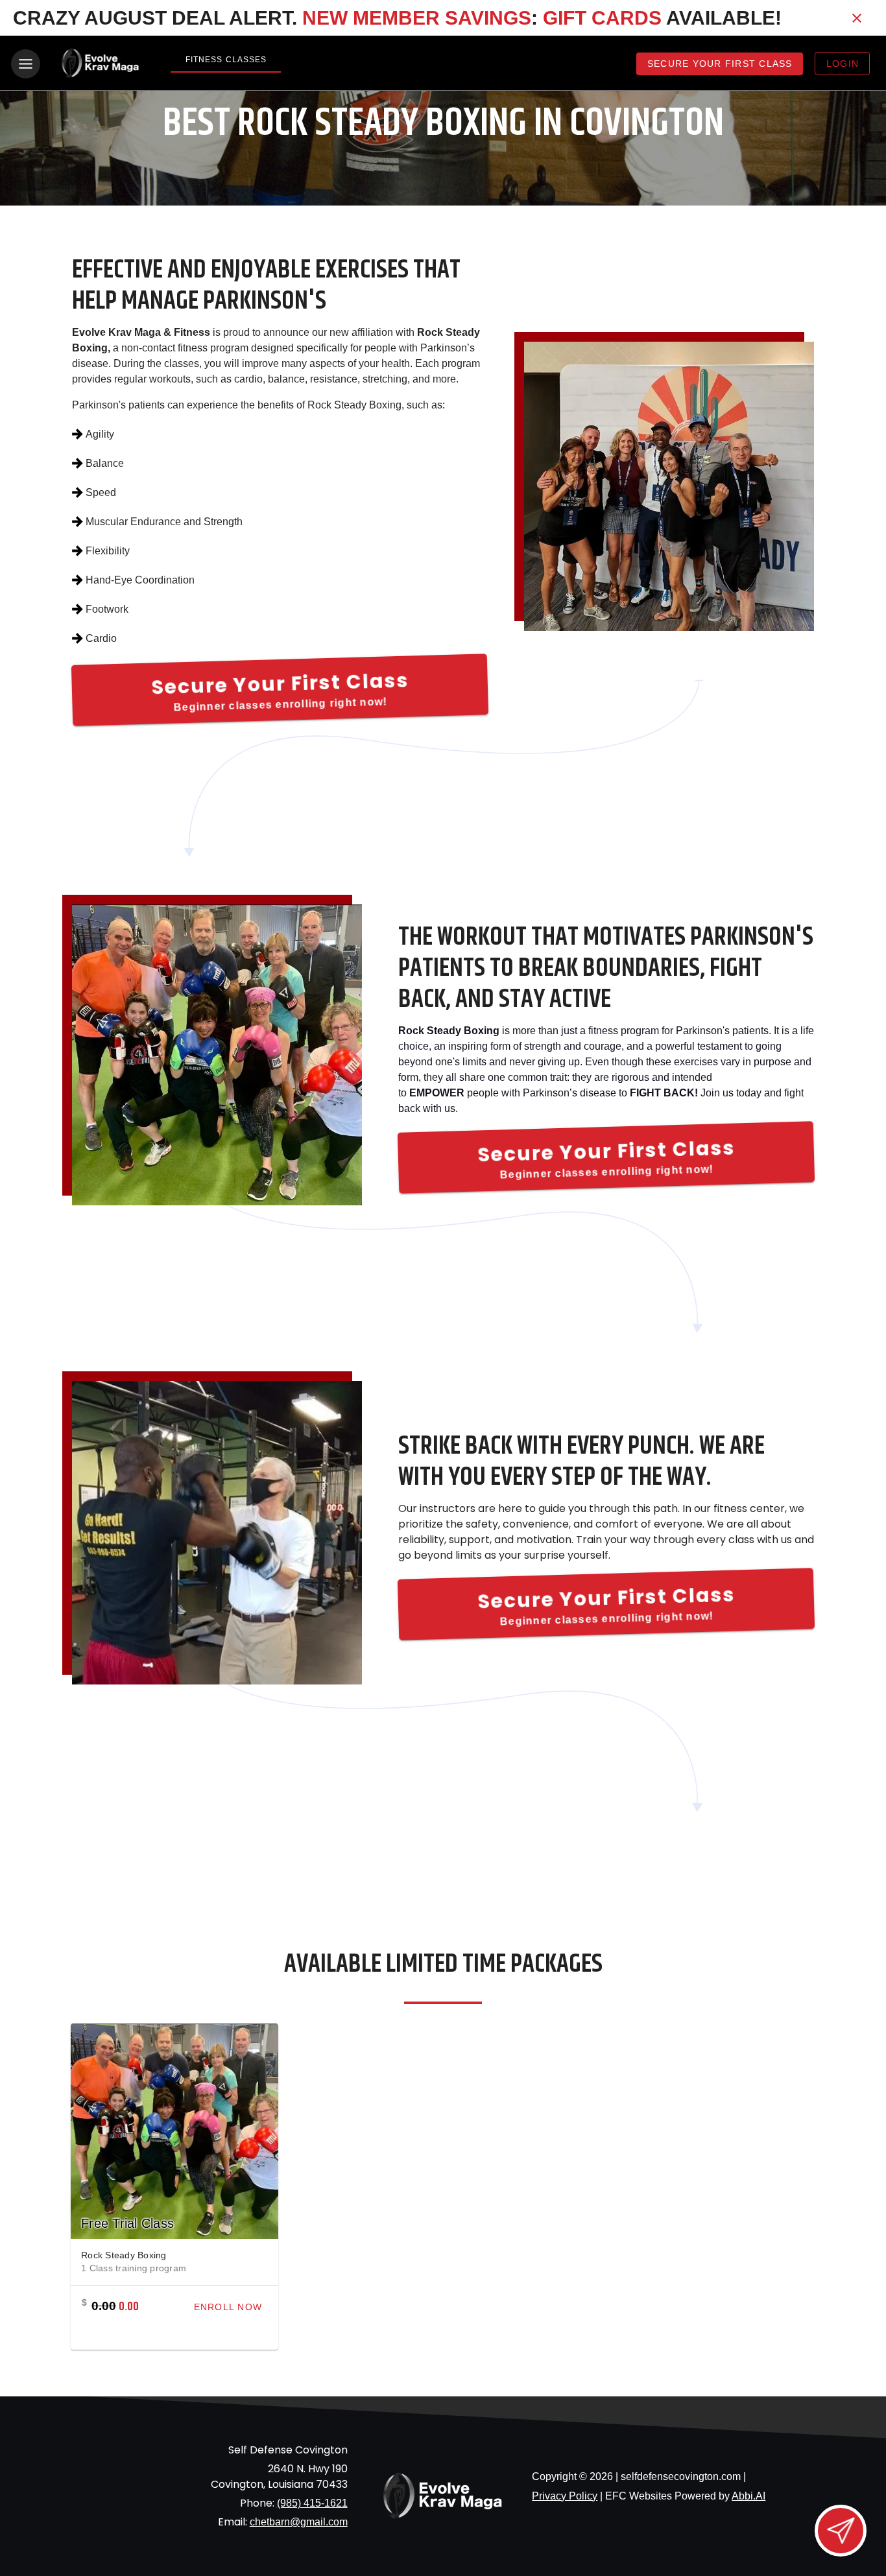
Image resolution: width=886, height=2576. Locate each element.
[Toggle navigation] (26, 64)
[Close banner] (857, 18)
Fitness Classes (226, 60)
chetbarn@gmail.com (299, 2522)
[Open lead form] (841, 2531)
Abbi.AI (748, 2496)
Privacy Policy (565, 2496)
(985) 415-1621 (312, 2503)
